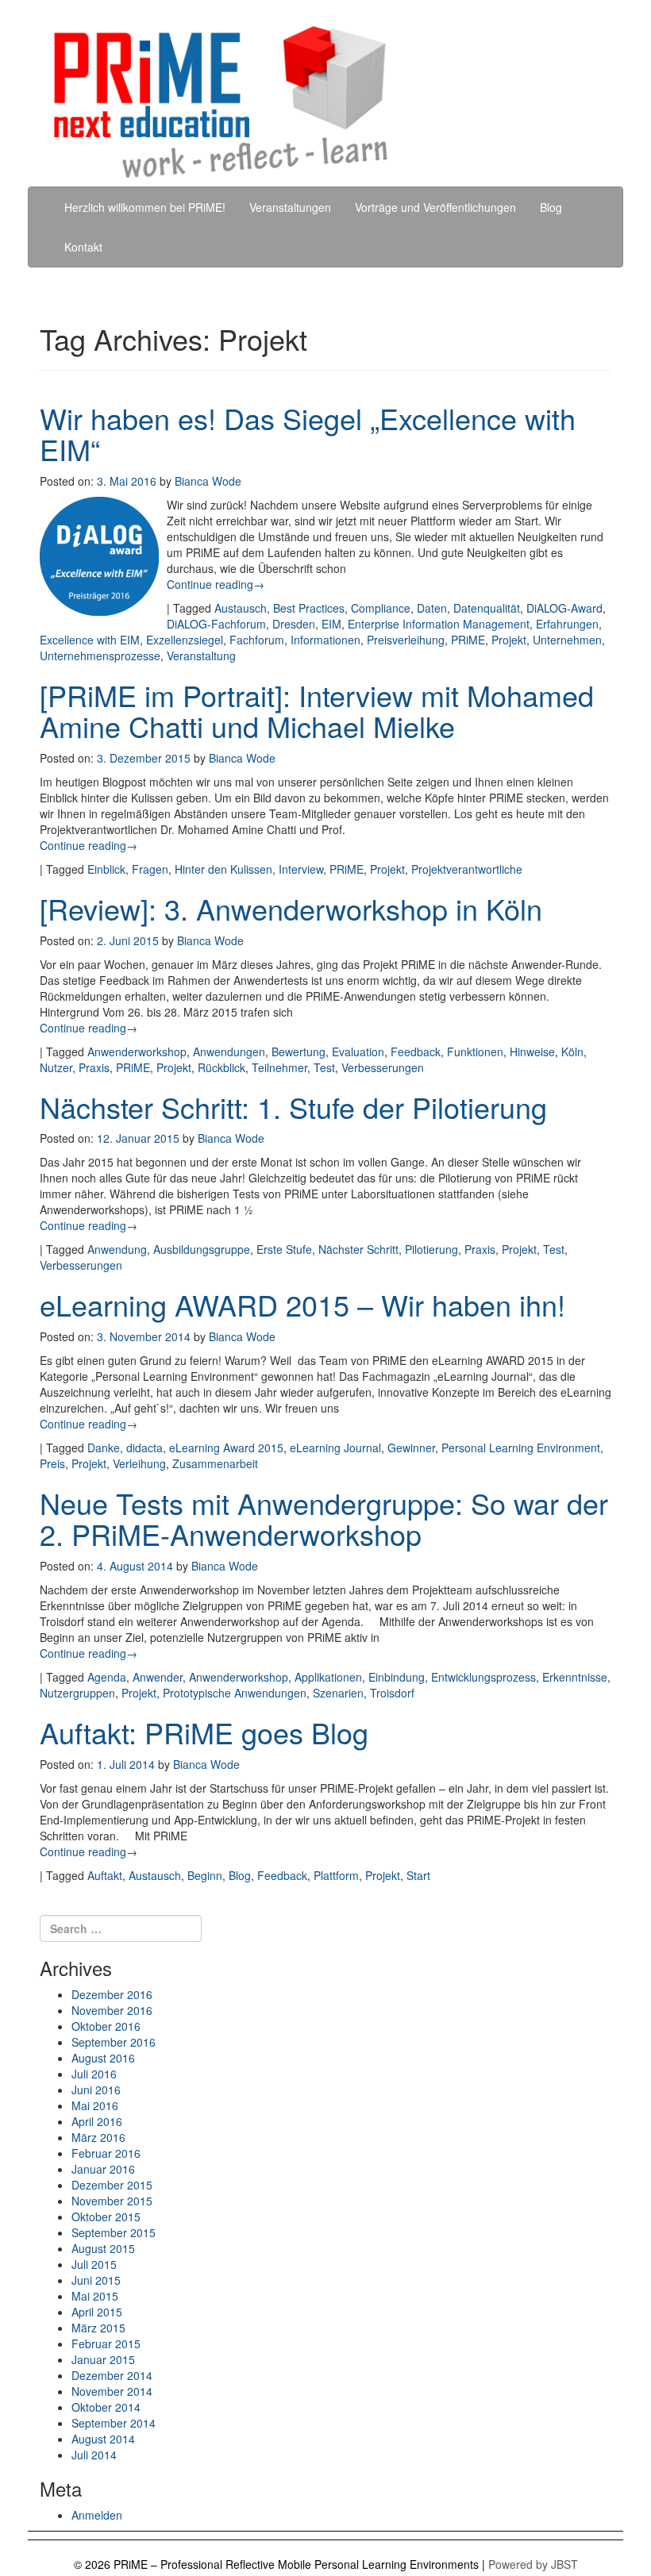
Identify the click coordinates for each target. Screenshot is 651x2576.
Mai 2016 (95, 2105)
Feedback (416, 1052)
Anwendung (117, 1249)
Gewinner (411, 1448)
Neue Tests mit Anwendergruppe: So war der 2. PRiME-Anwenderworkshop (324, 1519)
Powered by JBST (533, 2564)
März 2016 (98, 2137)
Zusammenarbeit (215, 1463)
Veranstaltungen (290, 207)
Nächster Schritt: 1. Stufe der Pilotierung (293, 1107)
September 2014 (114, 2423)
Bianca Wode (208, 481)
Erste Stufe (284, 1249)
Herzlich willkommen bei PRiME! (145, 207)
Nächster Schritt (358, 1249)
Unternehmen (567, 640)
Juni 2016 (96, 2090)
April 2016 (97, 2121)
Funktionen (475, 1052)
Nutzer (56, 1067)
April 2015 (97, 2312)
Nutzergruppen (77, 1693)
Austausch (241, 608)
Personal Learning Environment (521, 1448)
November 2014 (112, 2391)
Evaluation (358, 1052)
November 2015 (112, 2201)
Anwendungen (229, 1052)
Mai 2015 (95, 2296)
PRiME (468, 640)
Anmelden (97, 2515)
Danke (104, 1448)
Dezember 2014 (112, 2375)
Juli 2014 (94, 2455)
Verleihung (139, 1463)
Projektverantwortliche (467, 869)
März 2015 (98, 2328)
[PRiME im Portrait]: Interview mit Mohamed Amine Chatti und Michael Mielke (317, 711)
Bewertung (299, 1052)
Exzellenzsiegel (185, 640)
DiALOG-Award (564, 608)
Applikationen (328, 1677)
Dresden (294, 624)
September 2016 (114, 2042)
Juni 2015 (96, 2280)
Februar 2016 (106, 2153)
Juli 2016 (94, 2074)
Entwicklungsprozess (483, 1677)
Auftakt (105, 1875)
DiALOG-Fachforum (216, 624)
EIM (331, 624)
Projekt (509, 640)
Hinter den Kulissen (223, 869)
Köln (572, 1052)
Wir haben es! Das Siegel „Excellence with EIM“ (308, 434)
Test (324, 1067)
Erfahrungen (567, 624)
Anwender (158, 1677)
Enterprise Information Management (439, 624)
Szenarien (338, 1693)
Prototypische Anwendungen (235, 1693)
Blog (551, 207)
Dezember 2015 (112, 2185)
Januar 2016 (103, 2169)
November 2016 (112, 2010)
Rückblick (221, 1067)
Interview (301, 869)
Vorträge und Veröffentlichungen (435, 207)
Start (418, 1875)
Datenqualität (487, 608)
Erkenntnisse (575, 1677)
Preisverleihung (406, 640)
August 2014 (103, 2439)
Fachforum (257, 640)
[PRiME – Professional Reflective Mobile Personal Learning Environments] (337, 103)
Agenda (107, 1677)
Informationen (325, 640)
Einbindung (397, 1677)
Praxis (94, 1067)
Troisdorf (392, 1693)
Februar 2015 (106, 2343)
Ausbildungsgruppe (202, 1249)
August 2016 (103, 2058)
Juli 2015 (94, 2264)
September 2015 (114, 2232)
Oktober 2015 (106, 2217)
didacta (144, 1448)
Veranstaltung (201, 656)
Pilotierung (431, 1249)
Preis (52, 1463)
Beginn (205, 1875)
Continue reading (216, 584)
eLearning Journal (335, 1448)
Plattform (336, 1875)
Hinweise (532, 1052)
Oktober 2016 (106, 2026)
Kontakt (83, 247)
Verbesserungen (383, 1067)
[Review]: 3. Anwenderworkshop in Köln (291, 908)
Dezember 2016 (112, 1994)
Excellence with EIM (90, 640)
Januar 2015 (103, 2359)
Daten (432, 608)
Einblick (106, 869)
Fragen (150, 869)
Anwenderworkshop (137, 1052)
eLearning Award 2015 (226, 1448)
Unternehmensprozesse (100, 656)
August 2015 (103, 2248)
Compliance (381, 608)
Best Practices (309, 608)
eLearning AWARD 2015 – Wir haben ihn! (302, 1304)
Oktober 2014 (106, 2407)
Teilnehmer (279, 1067)
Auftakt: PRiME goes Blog (204, 1732)
